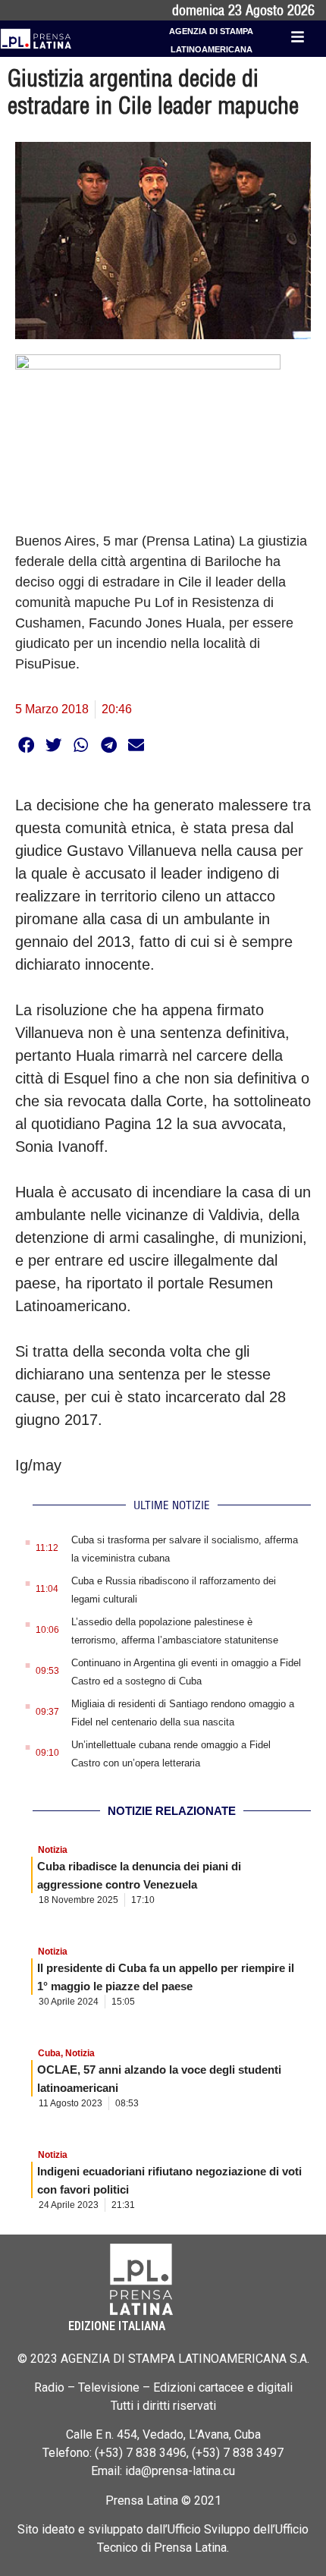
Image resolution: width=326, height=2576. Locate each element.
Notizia (53, 1850)
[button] (26, 745)
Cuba (49, 2053)
